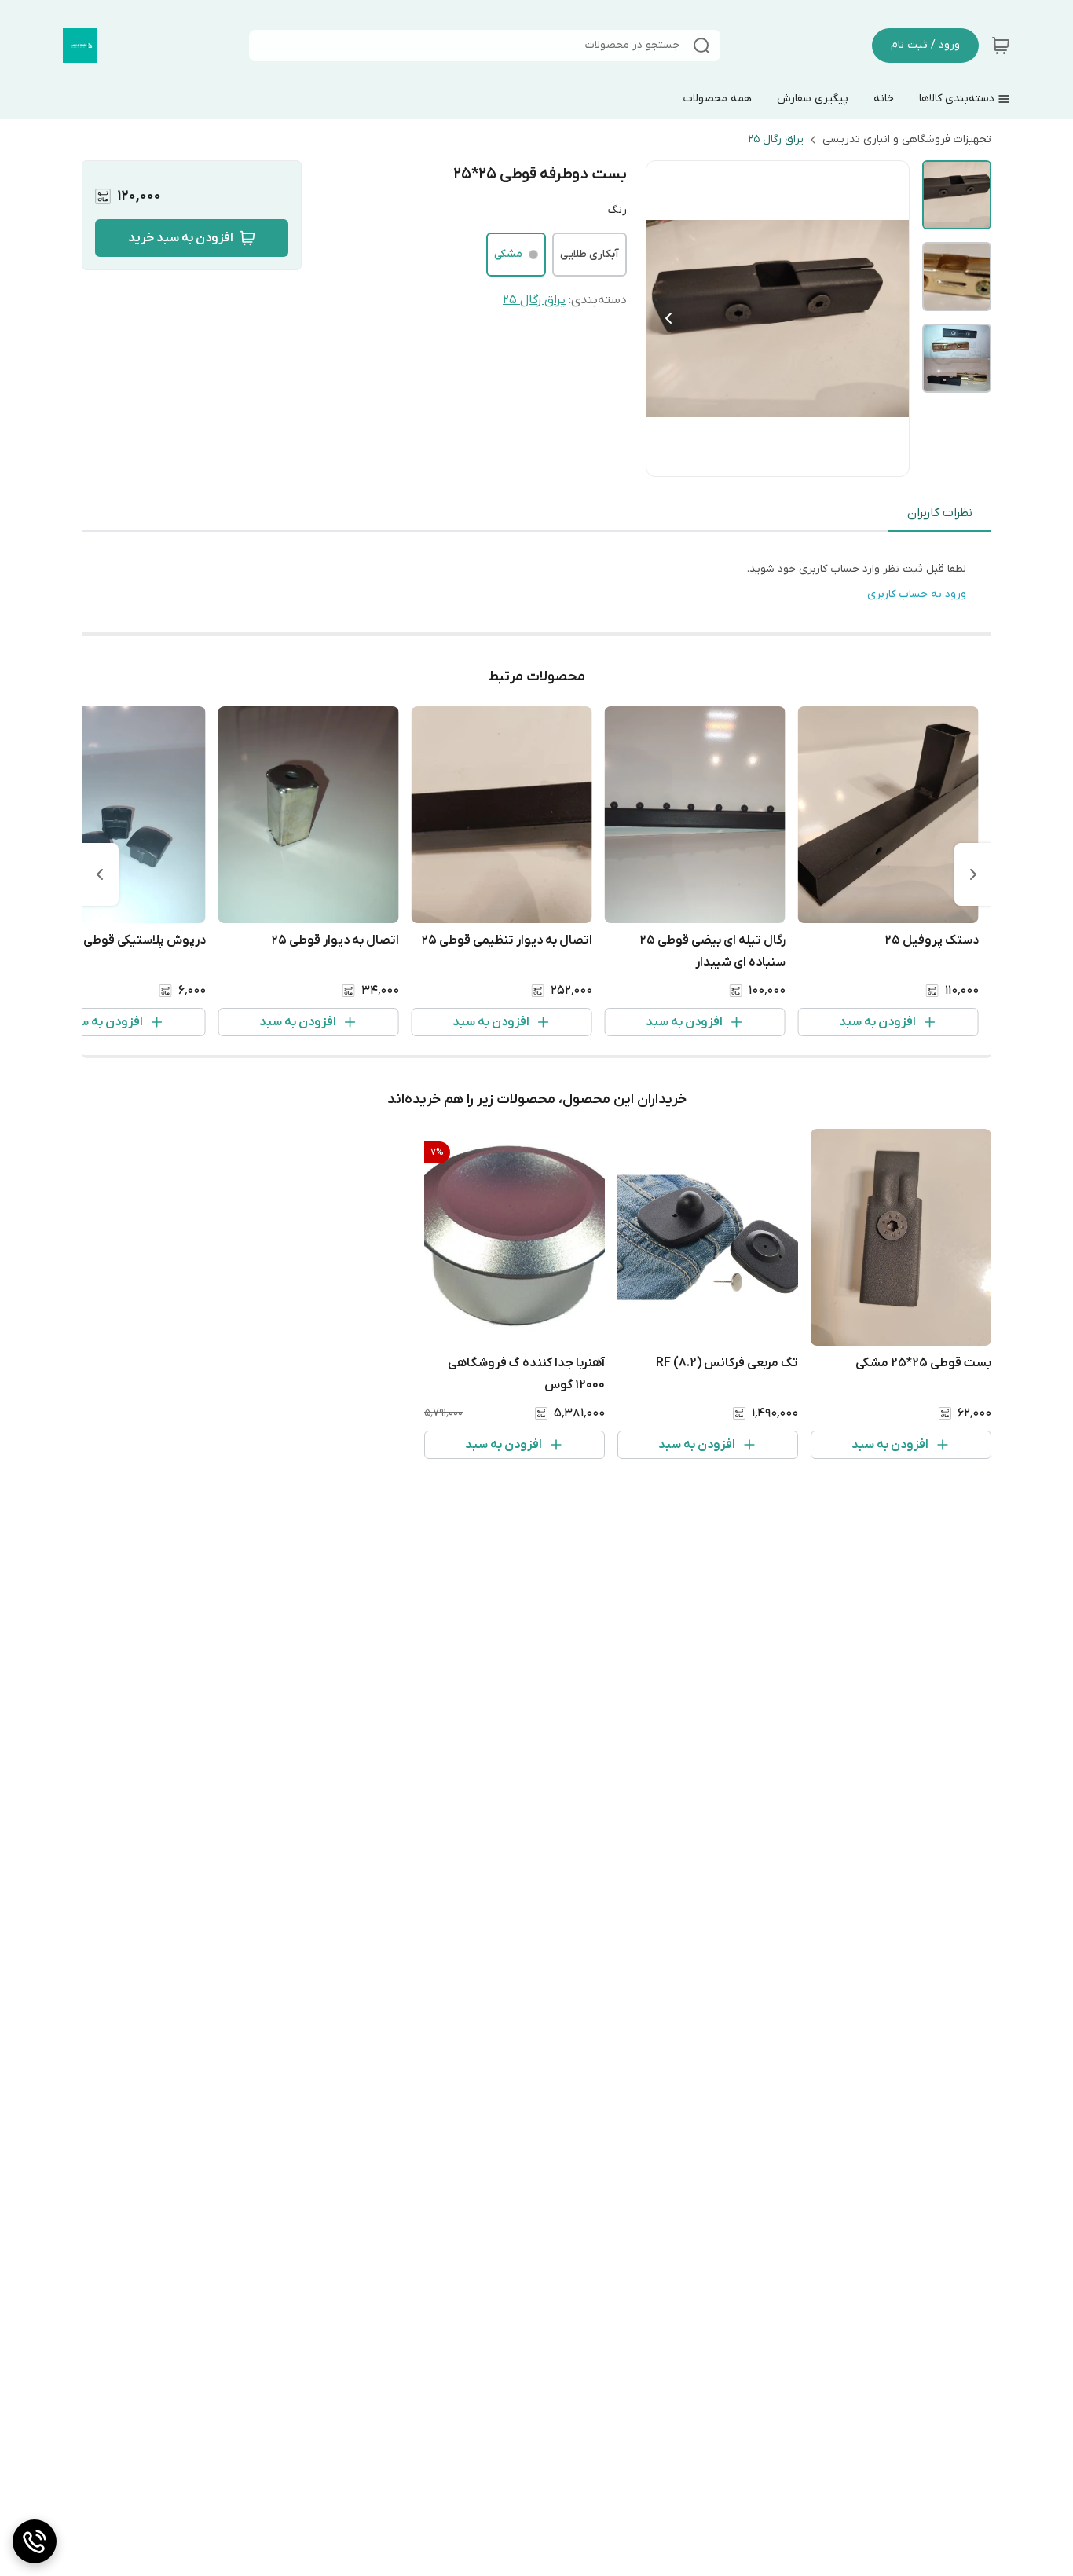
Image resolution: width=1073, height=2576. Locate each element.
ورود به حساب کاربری (917, 594)
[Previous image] (668, 318)
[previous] (973, 874)
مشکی (508, 254)
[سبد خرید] (1001, 46)
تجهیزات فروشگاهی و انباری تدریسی (907, 139)
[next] (100, 874)
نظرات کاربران (940, 513)
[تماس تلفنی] (35, 2541)
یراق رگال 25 (776, 139)
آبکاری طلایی (590, 254)
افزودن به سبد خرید (181, 238)
